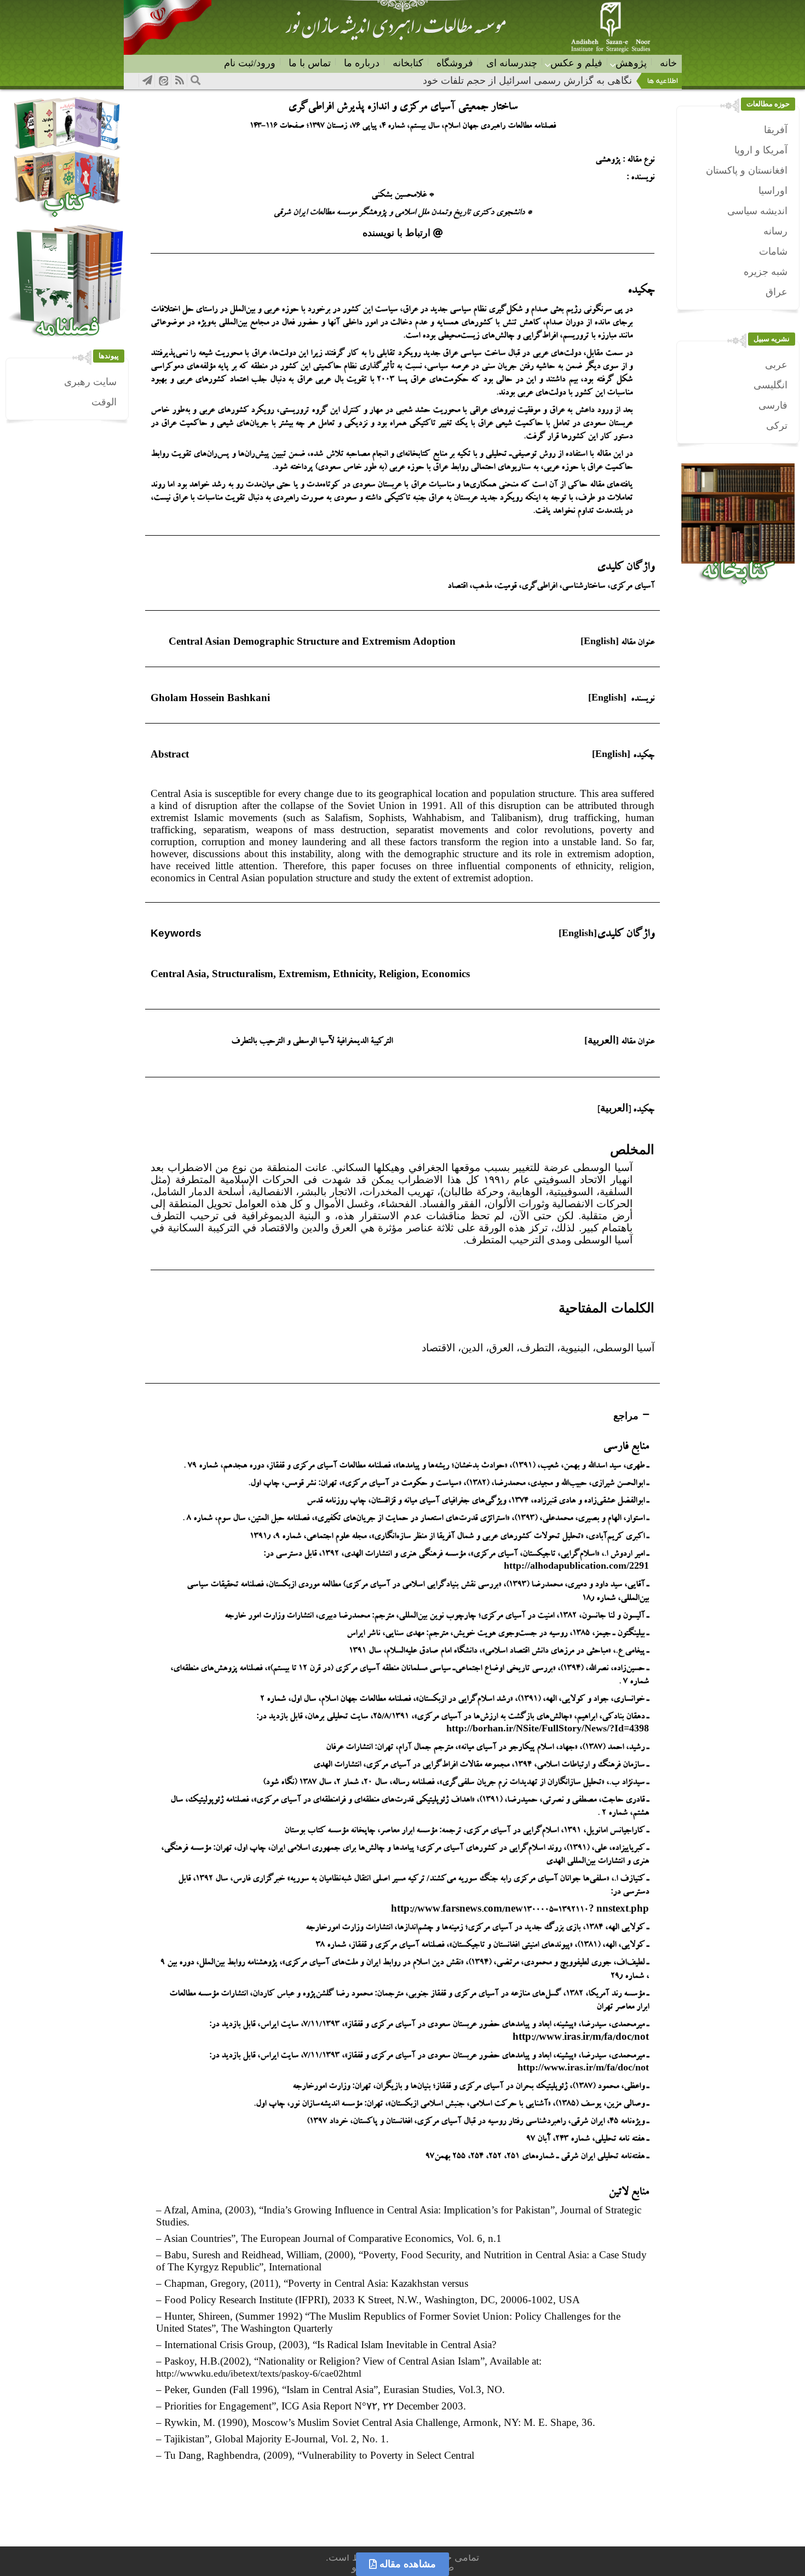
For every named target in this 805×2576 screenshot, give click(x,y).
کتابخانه (408, 63)
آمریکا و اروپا (761, 150)
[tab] (403, 1416)
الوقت (104, 402)
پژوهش (631, 63)
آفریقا (776, 130)
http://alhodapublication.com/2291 (576, 1565)
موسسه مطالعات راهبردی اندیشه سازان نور (395, 31)
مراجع (626, 1416)
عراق (777, 292)
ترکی (777, 426)
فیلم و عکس (576, 63)
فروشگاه (455, 63)
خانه (668, 63)
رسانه (775, 231)
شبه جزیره (766, 272)
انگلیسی (771, 385)
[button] (403, 233)
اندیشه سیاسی (757, 211)
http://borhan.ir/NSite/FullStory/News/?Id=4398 (548, 1728)
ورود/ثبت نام (250, 63)
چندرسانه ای (512, 63)
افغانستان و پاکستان (747, 170)
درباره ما (362, 63)
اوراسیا (773, 191)
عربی (776, 365)
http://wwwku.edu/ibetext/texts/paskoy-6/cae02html (259, 2373)
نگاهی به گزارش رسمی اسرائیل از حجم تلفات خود (527, 81)
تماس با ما (310, 63)
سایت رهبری (90, 382)
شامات (773, 251)
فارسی (773, 405)
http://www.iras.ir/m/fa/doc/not (583, 2067)
